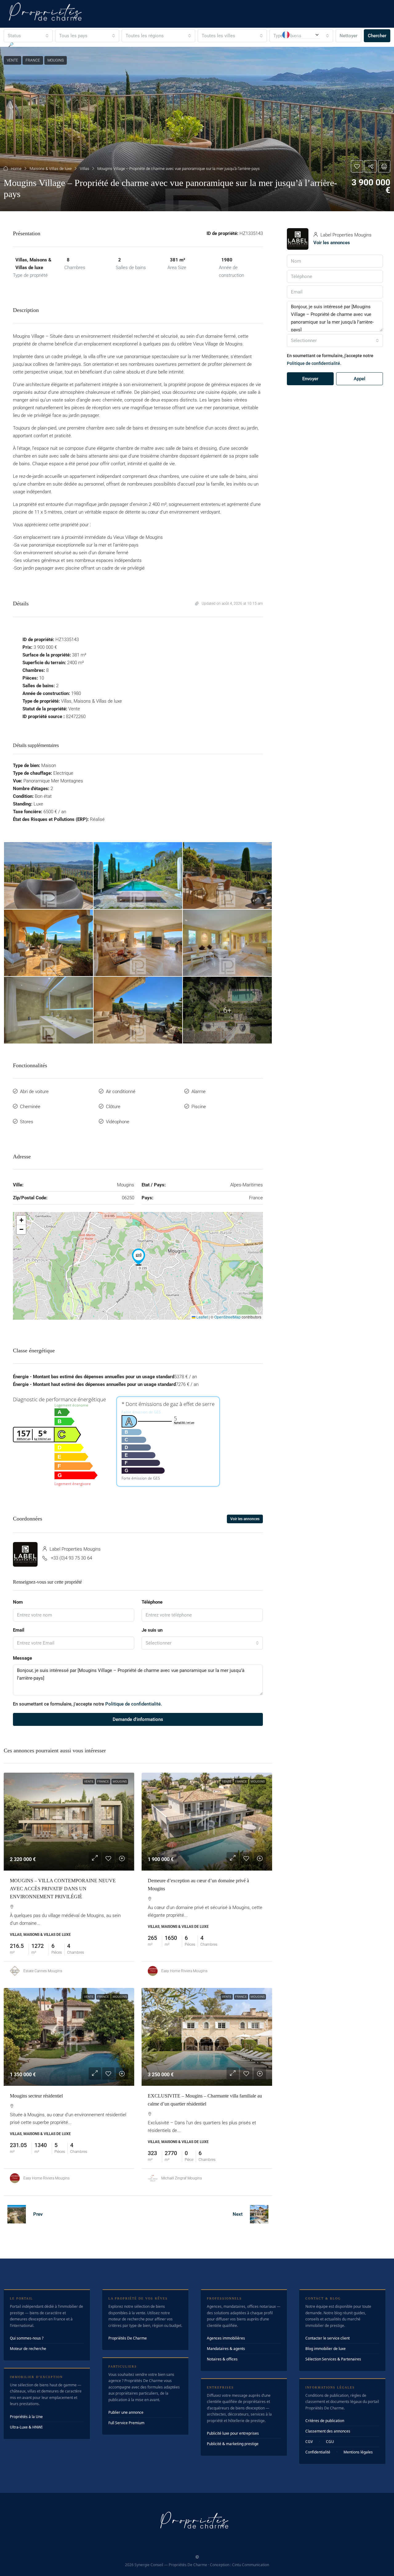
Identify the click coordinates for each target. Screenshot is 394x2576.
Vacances (176, 45)
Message (22, 1658)
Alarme (199, 1092)
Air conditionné (121, 1092)
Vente (89, 1781)
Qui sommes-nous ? (27, 2338)
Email (19, 1630)
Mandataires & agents (226, 2349)
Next (238, 2214)
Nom (18, 1602)
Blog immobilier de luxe (326, 2349)
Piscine (199, 1107)
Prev (38, 2214)
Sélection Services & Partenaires (333, 2359)
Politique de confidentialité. (134, 1704)
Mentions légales (358, 2452)
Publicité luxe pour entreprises (233, 2433)
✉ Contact (261, 45)
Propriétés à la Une (26, 2417)
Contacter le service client (328, 2338)
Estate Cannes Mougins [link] (43, 1971)
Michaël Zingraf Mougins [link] (182, 2178)
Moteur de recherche (28, 2349)
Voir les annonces (245, 1519)
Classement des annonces (328, 2431)
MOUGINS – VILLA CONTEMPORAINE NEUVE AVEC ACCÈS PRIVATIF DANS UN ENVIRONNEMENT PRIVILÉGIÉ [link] (63, 1889)
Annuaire (209, 45)
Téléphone (152, 1602)
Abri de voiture (34, 1092)
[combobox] (202, 1643)
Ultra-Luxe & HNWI (26, 2427)
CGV (309, 2442)
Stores (27, 1122)
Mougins (120, 1781)
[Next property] (259, 2214)
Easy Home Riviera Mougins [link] (184, 1971)
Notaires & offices (222, 2359)
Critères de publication (325, 2421)
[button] (197, 129)
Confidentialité (318, 2452)
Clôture (113, 1107)
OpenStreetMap (227, 1317)
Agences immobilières (226, 2338)
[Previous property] (17, 2214)
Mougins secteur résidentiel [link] (36, 2096)
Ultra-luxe (93, 45)
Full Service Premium (126, 2423)
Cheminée (30, 1107)
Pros (232, 45)
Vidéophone (118, 1122)
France (103, 1781)
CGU (330, 2442)
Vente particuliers (135, 45)
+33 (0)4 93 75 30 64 (71, 1558)
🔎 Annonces (21, 45)
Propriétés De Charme (128, 2338)
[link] (69, 1822)
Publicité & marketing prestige (233, 2444)
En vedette (59, 45)
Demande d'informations (138, 1719)
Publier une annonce (126, 2412)
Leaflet (202, 1317)
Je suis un (152, 1630)
